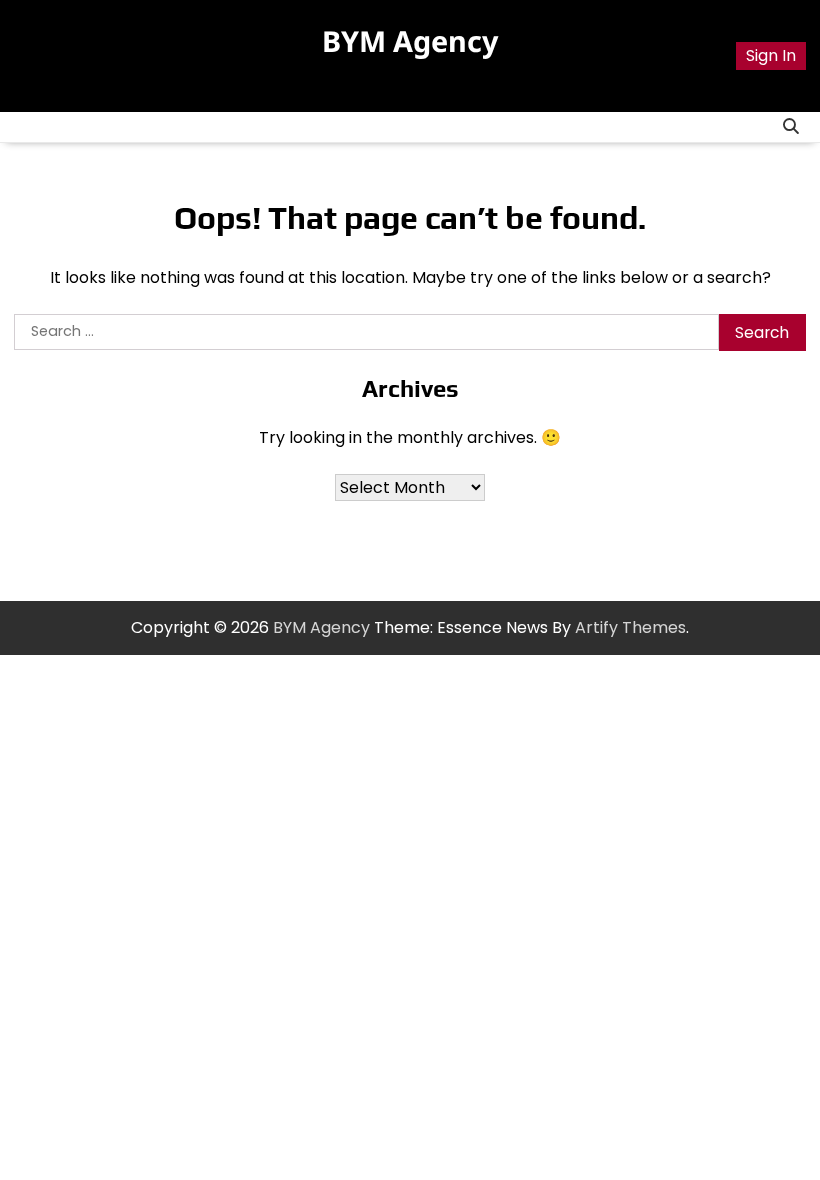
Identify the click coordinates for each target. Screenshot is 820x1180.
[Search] (791, 127)
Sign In (771, 55)
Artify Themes (630, 627)
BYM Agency (410, 40)
